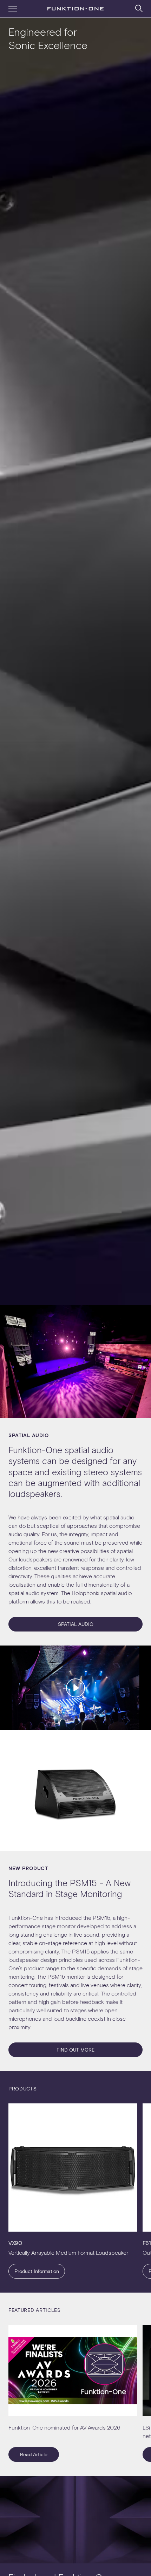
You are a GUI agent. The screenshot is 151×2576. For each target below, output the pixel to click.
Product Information (37, 2271)
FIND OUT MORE (75, 2050)
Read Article (34, 2454)
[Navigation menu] (13, 9)
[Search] (139, 8)
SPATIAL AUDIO (76, 1624)
